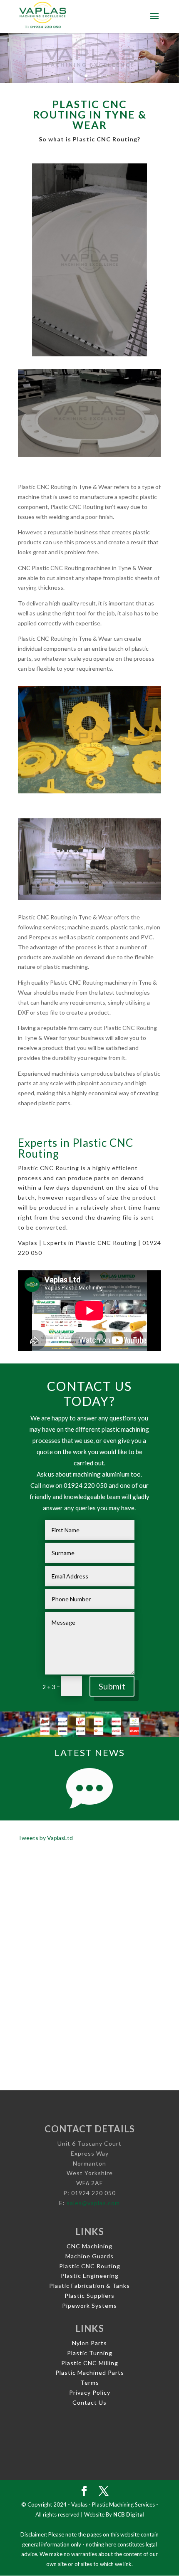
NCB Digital (129, 2514)
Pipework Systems (89, 2306)
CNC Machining (89, 2246)
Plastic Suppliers (89, 2296)
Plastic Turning (90, 2353)
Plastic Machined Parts (90, 2372)
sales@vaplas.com (93, 2203)
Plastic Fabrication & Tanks (89, 2286)
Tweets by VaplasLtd (45, 1838)
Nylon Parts (89, 2343)
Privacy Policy (90, 2392)
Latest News (90, 1752)
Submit (112, 1686)
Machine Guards (89, 2256)
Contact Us (89, 2402)
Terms (90, 2382)
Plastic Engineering (90, 2276)
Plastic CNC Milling (90, 2363)
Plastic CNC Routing (90, 2266)
